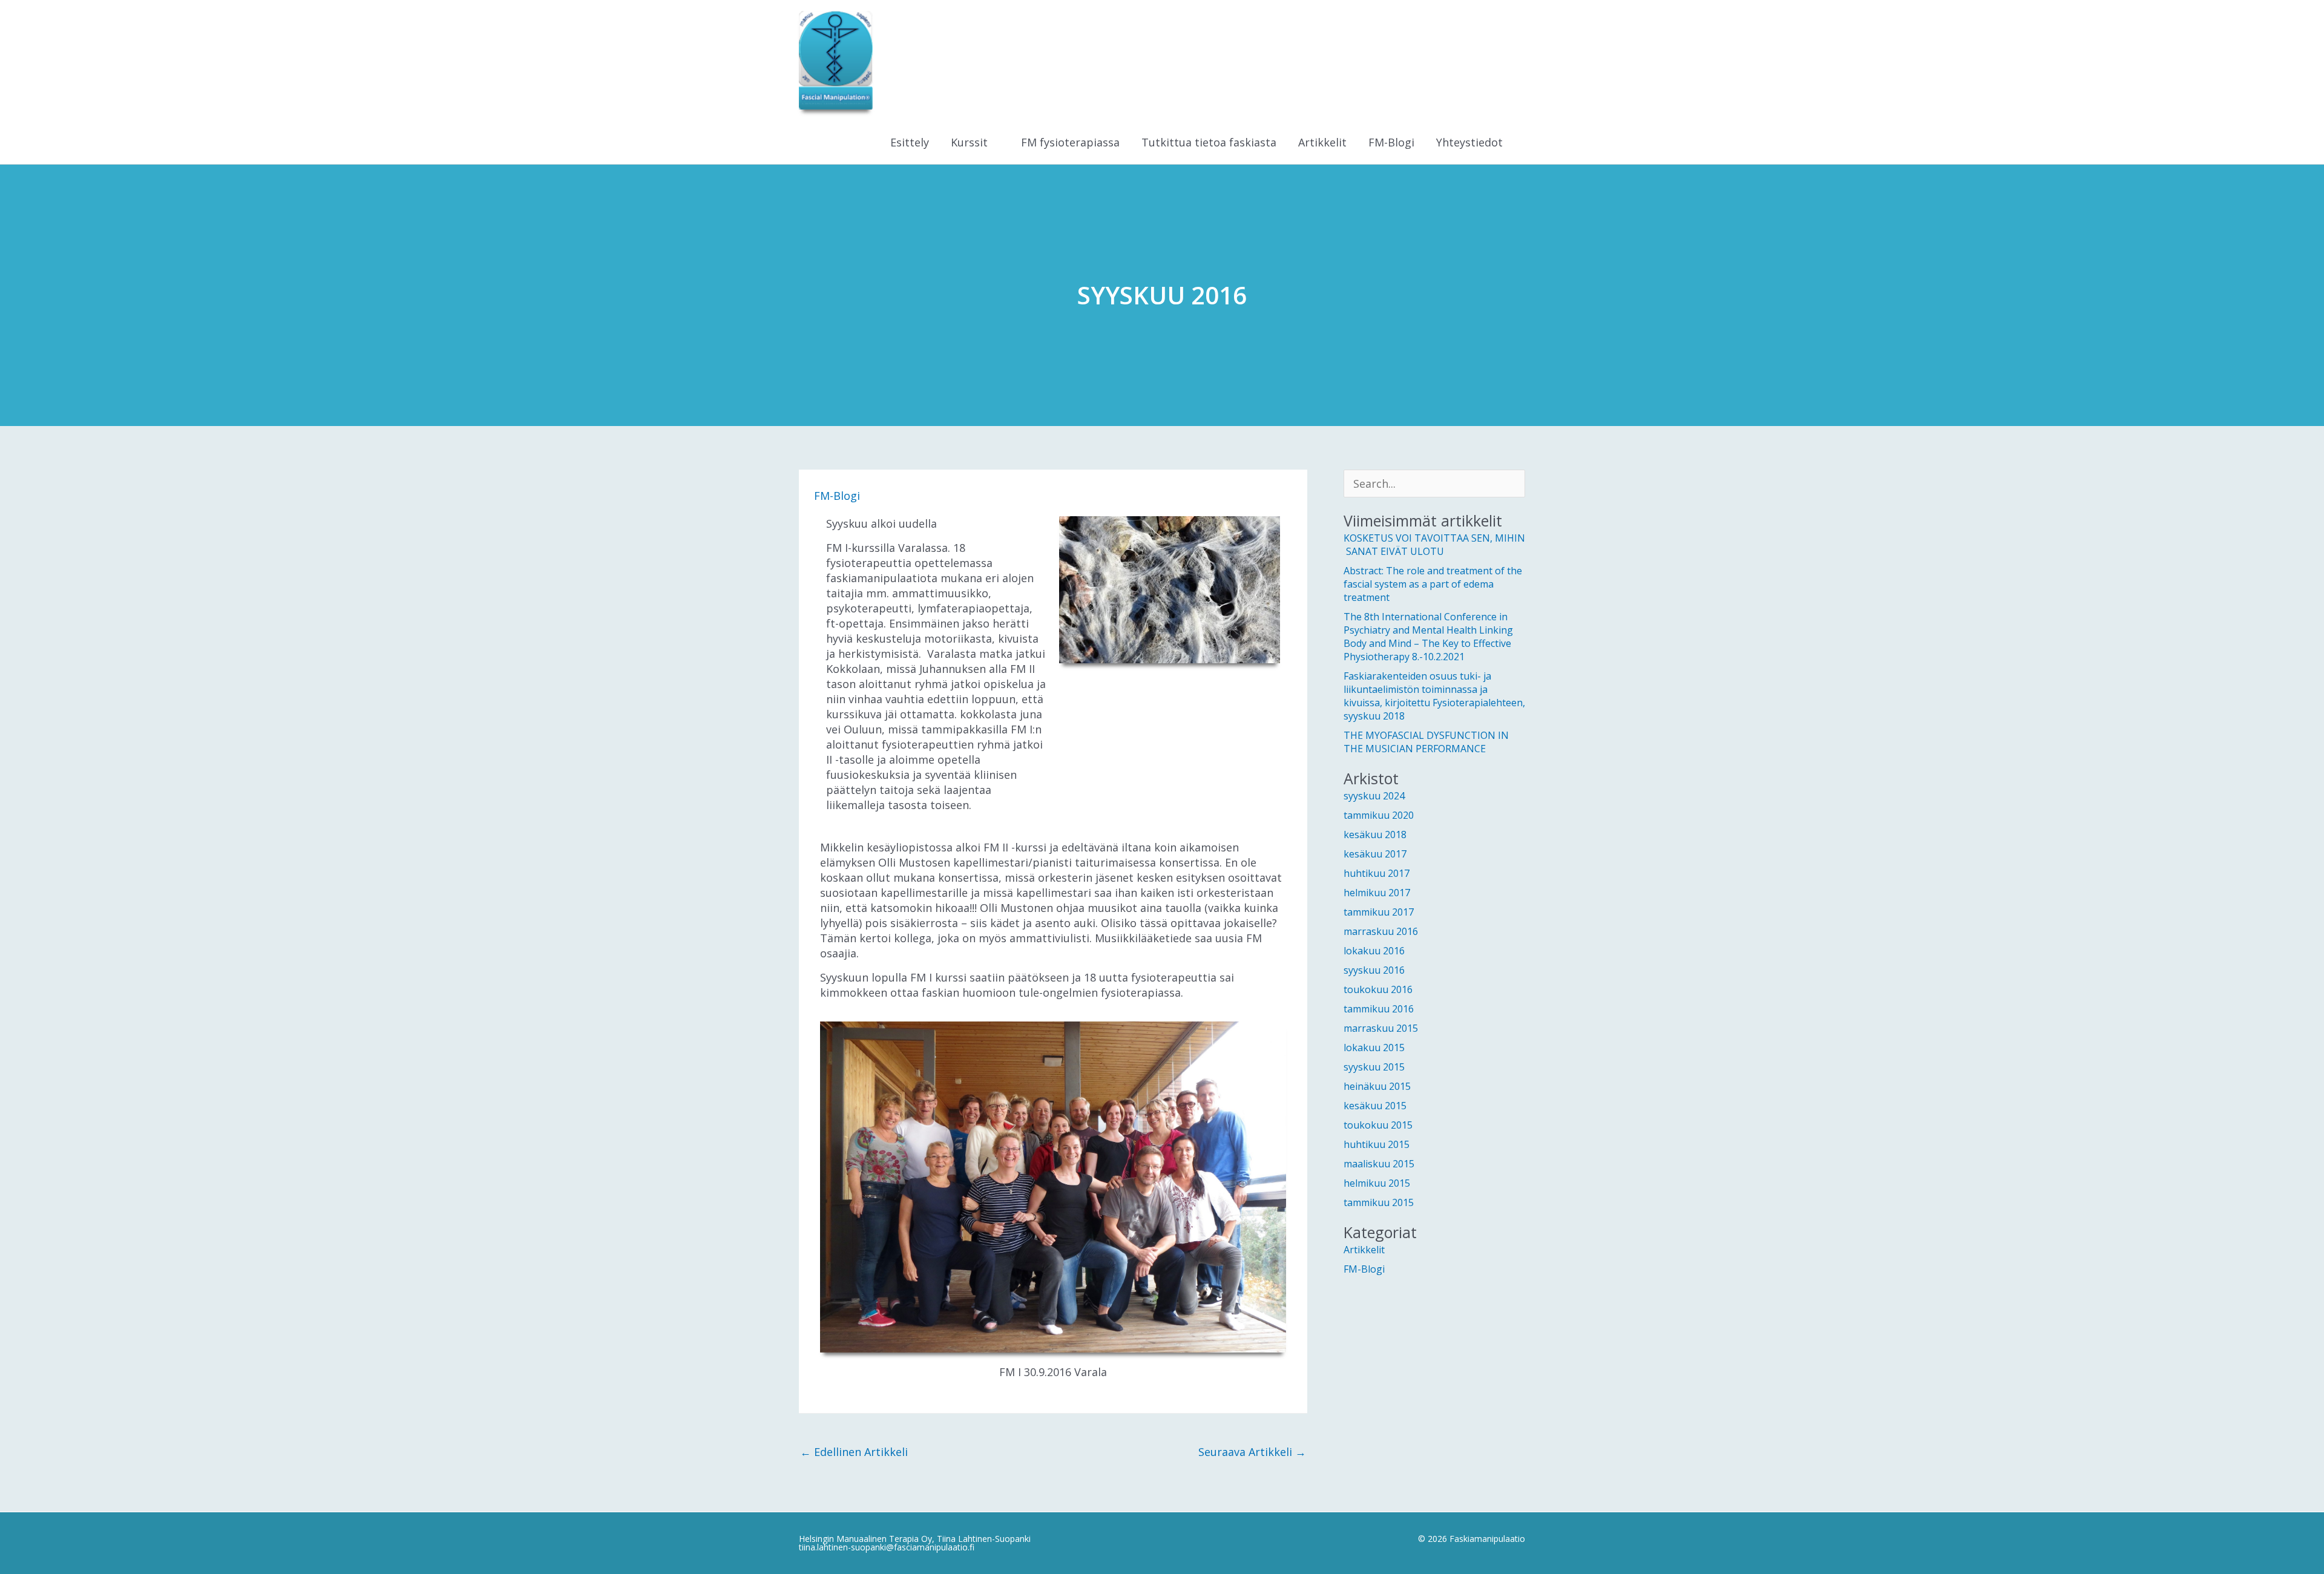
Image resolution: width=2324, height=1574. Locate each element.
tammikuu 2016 (1379, 1009)
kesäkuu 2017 (1375, 854)
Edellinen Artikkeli (854, 1452)
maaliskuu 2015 (1379, 1164)
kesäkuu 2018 (1375, 835)
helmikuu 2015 (1377, 1183)
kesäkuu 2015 (1375, 1106)
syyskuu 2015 (1374, 1067)
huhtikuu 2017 (1377, 873)
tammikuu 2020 (1379, 815)
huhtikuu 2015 (1377, 1144)
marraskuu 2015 (1381, 1028)
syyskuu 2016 (1374, 970)
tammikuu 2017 (1379, 912)
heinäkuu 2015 (1377, 1086)
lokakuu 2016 (1374, 951)
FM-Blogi (837, 496)
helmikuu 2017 (1377, 893)
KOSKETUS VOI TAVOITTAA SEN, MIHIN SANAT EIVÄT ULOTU (1434, 545)
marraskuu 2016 (1381, 931)
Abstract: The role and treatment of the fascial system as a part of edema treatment (1433, 584)
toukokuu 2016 (1378, 989)
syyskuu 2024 (1374, 796)
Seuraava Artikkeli (1252, 1452)
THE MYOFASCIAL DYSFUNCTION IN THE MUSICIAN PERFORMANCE (1426, 742)
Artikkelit (1364, 1250)
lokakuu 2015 (1374, 1048)
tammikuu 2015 (1379, 1202)
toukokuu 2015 (1378, 1125)
